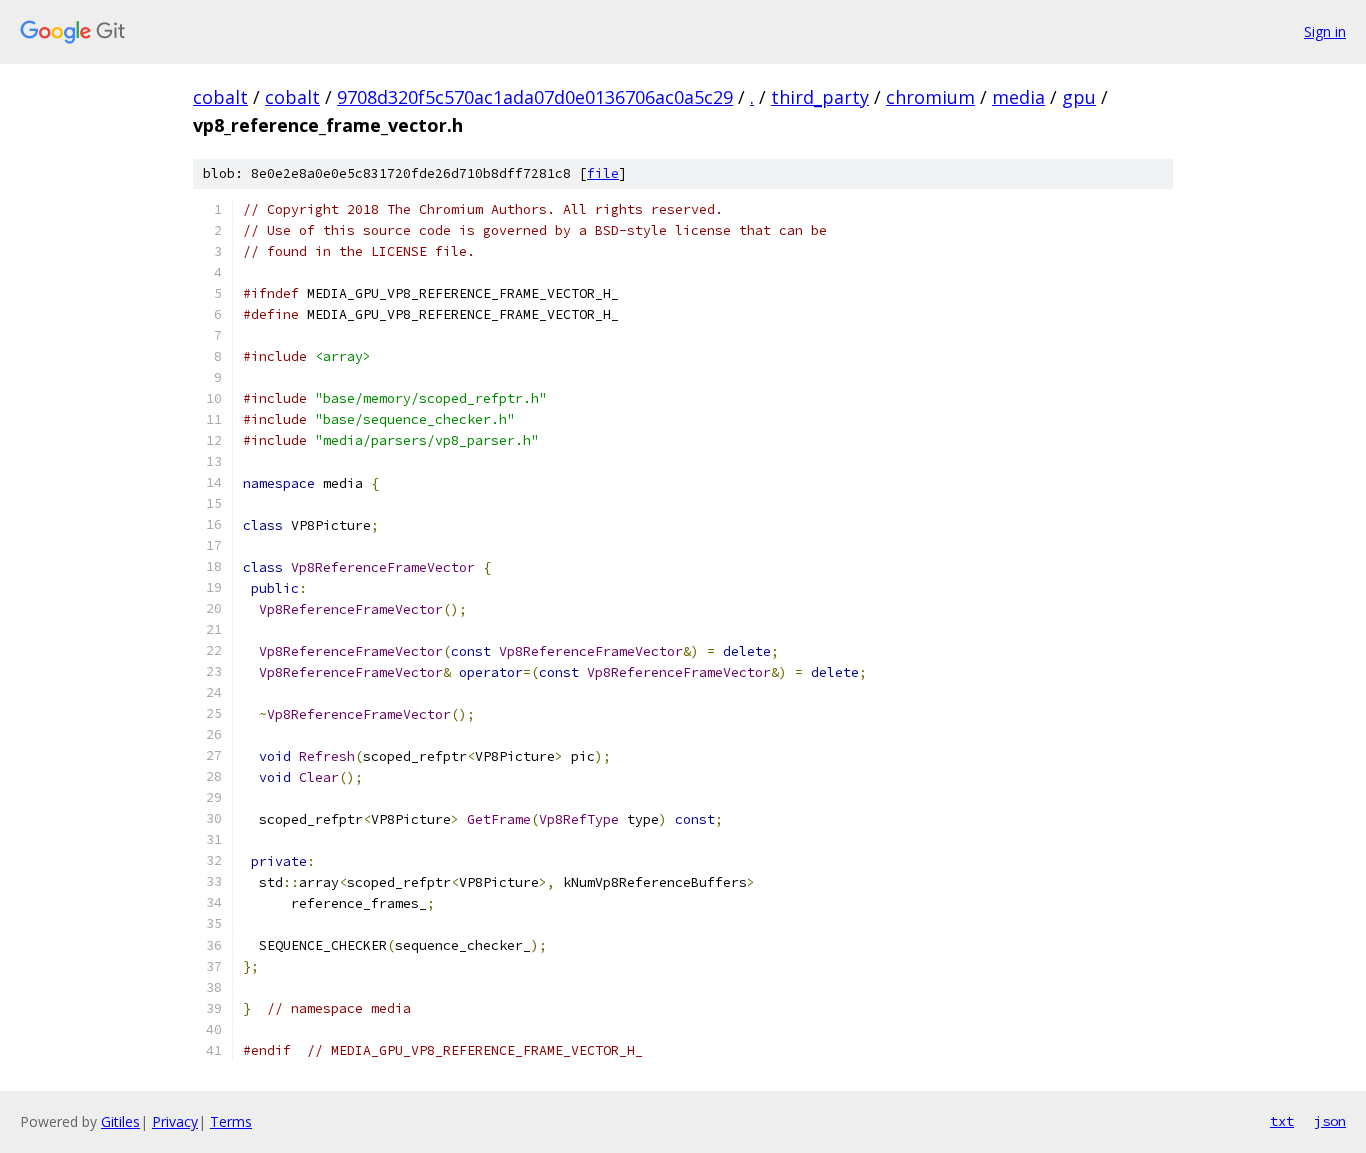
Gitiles (120, 1121)
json (1330, 1121)
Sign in (1325, 31)
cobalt (220, 97)
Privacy (175, 1121)
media (1018, 97)
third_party (820, 97)
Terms (231, 1121)
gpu (1079, 97)
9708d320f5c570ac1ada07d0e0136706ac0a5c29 (535, 97)
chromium (930, 97)
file (603, 173)
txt (1282, 1121)
